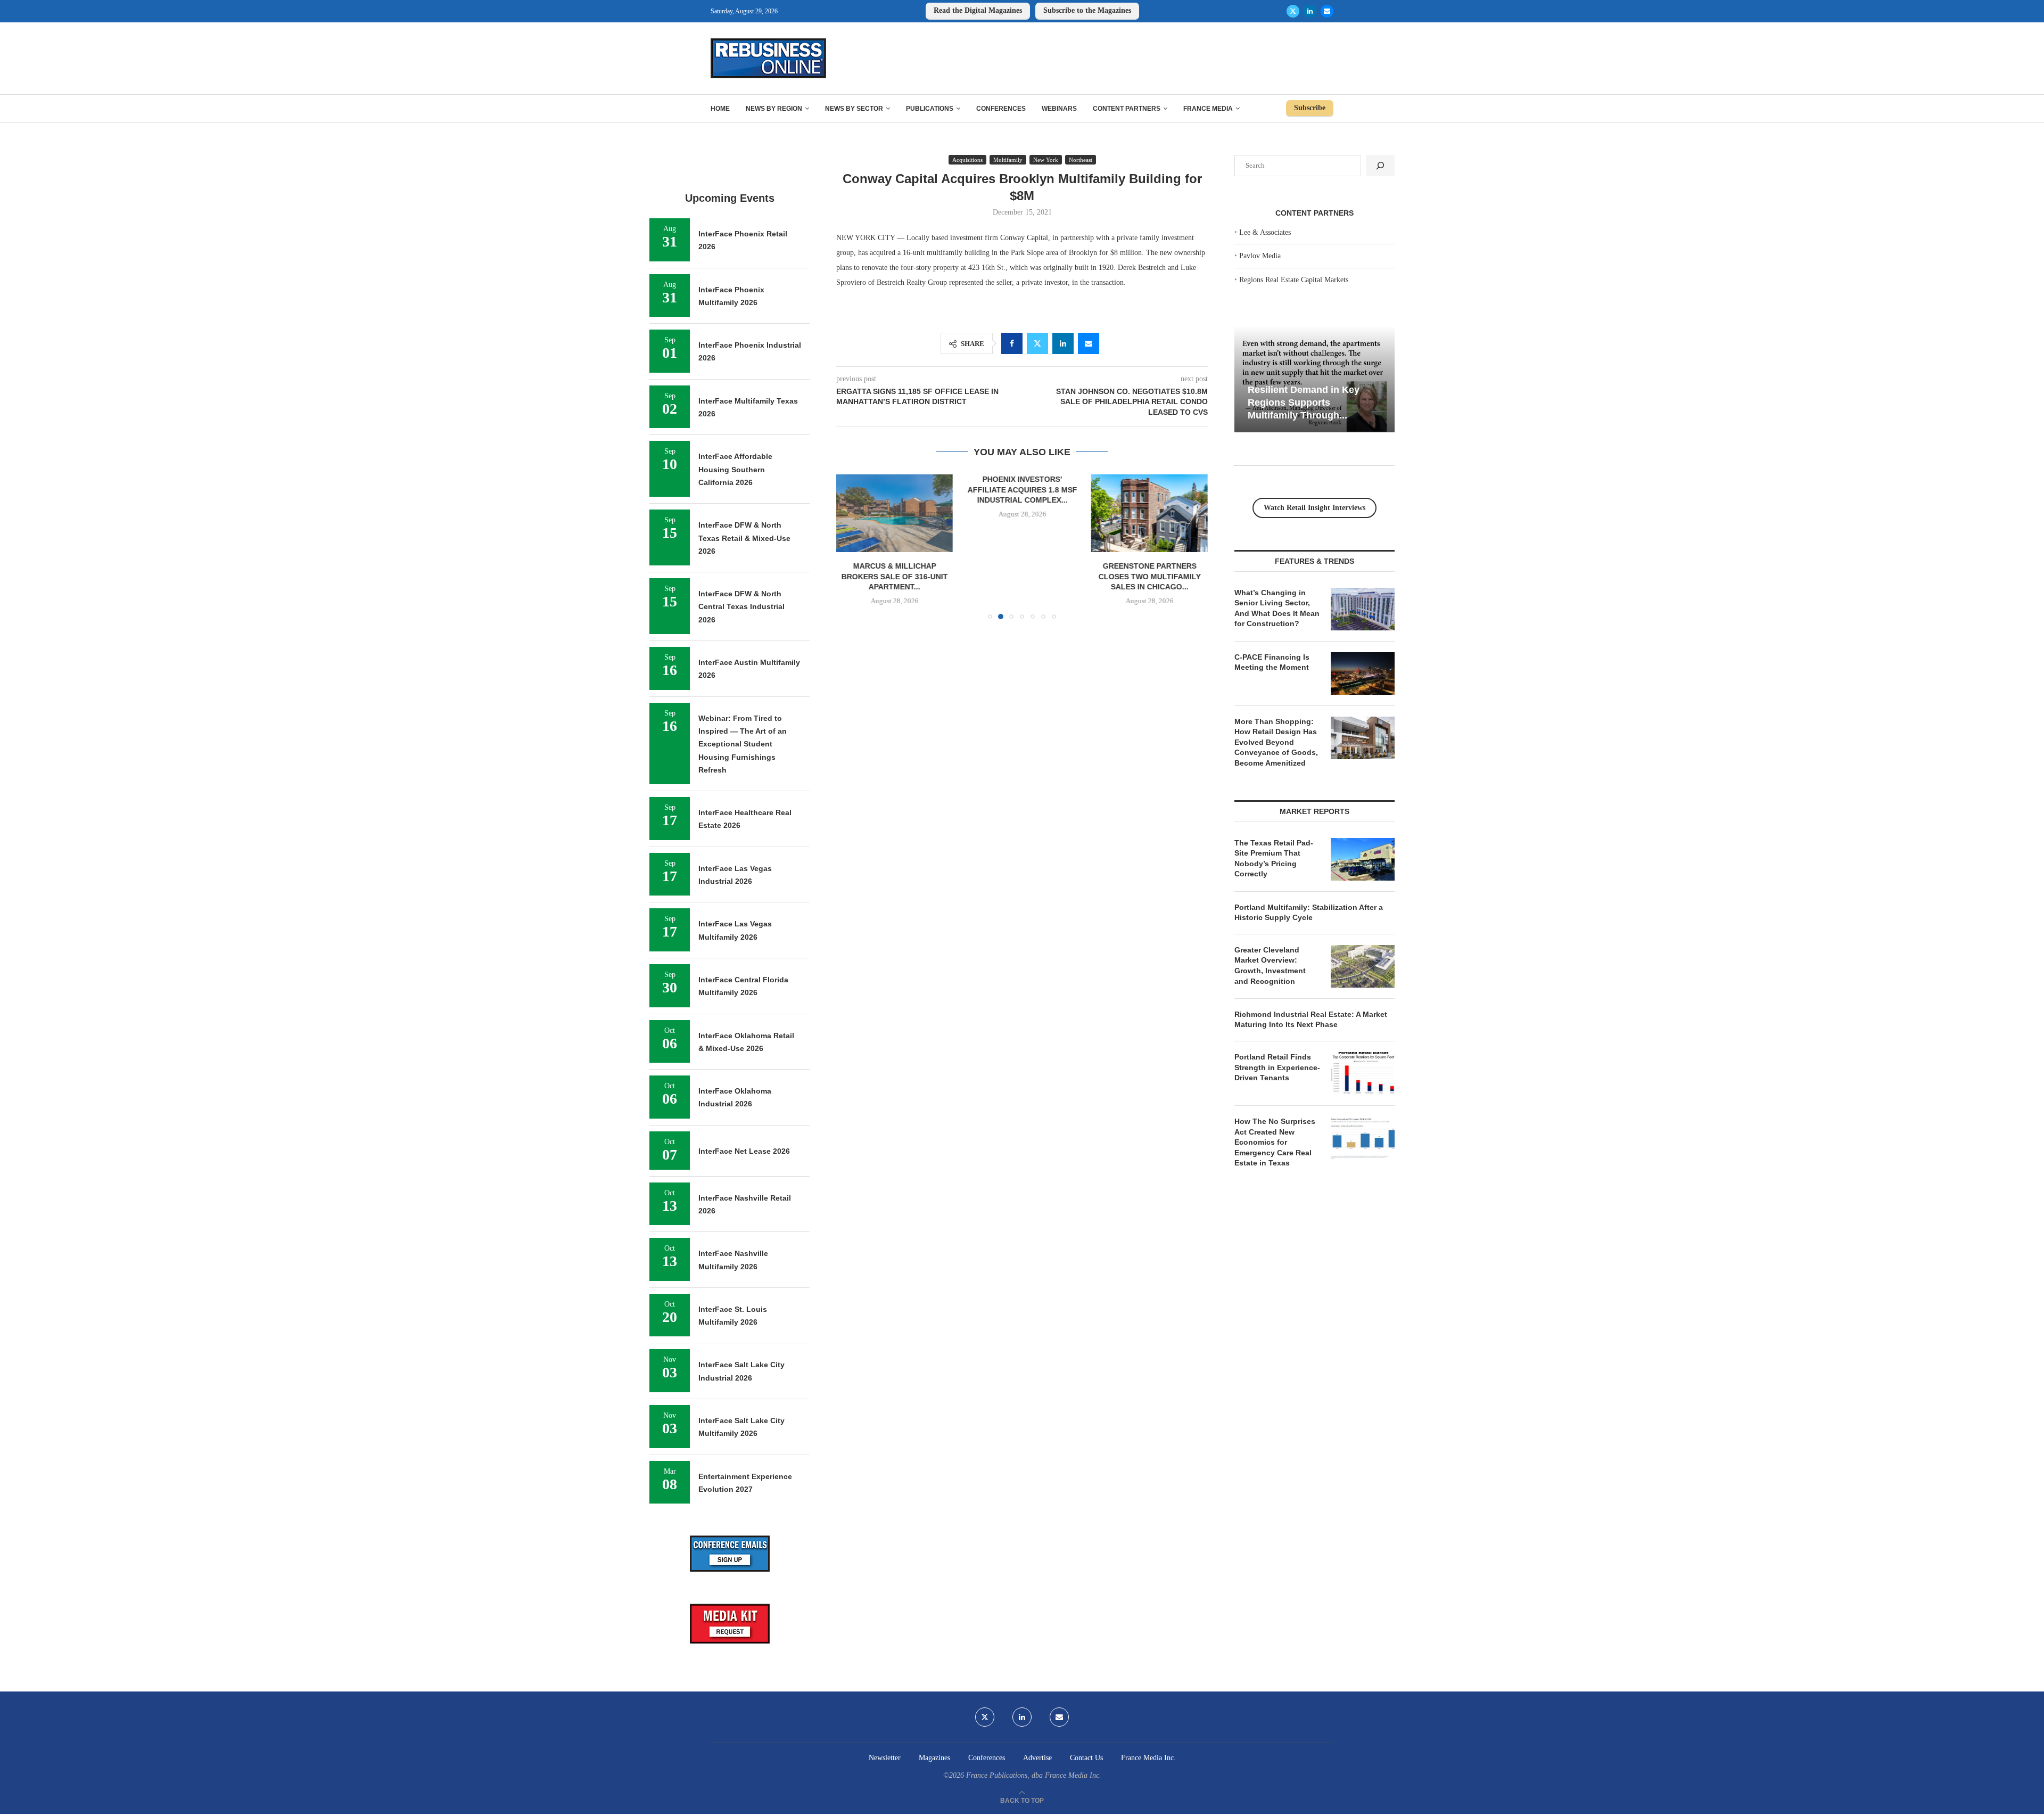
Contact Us (1086, 1758)
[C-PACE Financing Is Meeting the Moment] (1363, 674)
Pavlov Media (1260, 256)
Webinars (1059, 109)
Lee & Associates (1265, 232)
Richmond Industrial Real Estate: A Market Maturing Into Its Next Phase (1311, 1020)
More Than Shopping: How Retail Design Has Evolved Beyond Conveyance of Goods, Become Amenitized (1276, 742)
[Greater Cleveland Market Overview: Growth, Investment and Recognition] (1363, 966)
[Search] (1380, 166)
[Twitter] (1293, 11)
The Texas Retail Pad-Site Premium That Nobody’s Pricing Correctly (1274, 859)
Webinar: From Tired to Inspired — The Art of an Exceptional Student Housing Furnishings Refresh (743, 744)
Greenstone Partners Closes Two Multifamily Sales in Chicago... (1022, 576)
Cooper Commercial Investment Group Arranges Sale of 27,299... (1149, 490)
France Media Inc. (1148, 1758)
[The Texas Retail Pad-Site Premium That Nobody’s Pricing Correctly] (1363, 859)
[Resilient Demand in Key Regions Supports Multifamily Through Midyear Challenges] (1314, 379)
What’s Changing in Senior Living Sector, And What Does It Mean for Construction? (1277, 608)
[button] (851, 546)
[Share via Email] (1089, 343)
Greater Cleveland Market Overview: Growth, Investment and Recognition (1270, 966)
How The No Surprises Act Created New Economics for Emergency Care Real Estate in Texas (1275, 1142)
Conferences (1001, 109)
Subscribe (1310, 108)
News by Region (774, 109)
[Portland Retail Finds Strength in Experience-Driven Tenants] (1363, 1073)
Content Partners (1127, 109)
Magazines (934, 1758)
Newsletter (885, 1758)
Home (720, 109)
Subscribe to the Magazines (1087, 10)
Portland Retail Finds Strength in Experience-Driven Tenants (1277, 1067)
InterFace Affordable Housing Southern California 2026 (735, 469)
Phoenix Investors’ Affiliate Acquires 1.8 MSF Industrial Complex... (895, 490)
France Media (1208, 109)
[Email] (1327, 11)
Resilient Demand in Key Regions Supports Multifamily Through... (1304, 402)
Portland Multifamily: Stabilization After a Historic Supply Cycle (1309, 913)
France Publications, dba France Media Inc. (1034, 1775)
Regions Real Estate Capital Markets (1294, 280)
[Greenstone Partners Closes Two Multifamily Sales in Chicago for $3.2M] (1022, 513)
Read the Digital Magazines (978, 10)
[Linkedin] (1310, 11)
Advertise (1037, 1758)
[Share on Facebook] (1012, 343)
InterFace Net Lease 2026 (744, 1151)
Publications (930, 109)
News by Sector (854, 109)
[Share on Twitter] (1037, 343)
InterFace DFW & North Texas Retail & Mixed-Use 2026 (744, 538)
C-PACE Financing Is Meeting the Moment (1272, 662)
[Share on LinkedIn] (1063, 343)
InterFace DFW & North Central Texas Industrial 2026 (741, 607)
